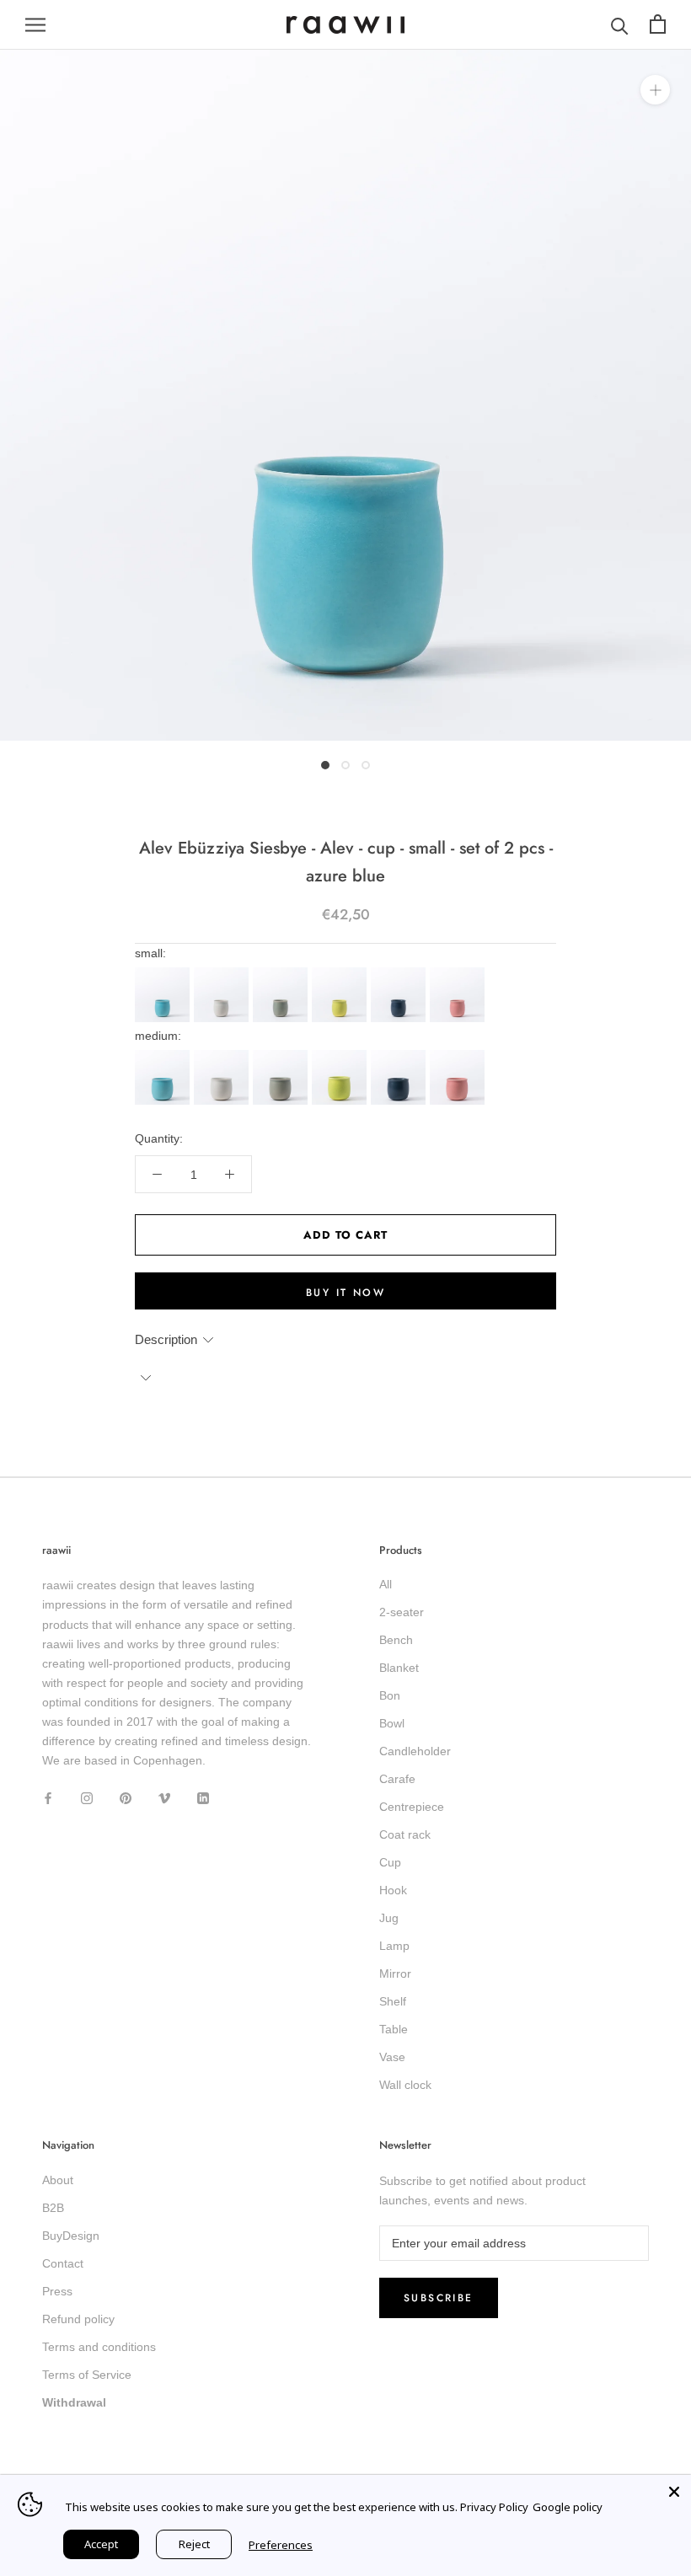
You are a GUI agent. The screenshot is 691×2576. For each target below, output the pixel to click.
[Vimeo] (164, 1797)
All (386, 1584)
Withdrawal (74, 2402)
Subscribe (439, 2298)
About (58, 2180)
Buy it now (345, 1293)
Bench (396, 1640)
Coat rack (405, 1834)
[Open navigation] (35, 25)
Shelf (393, 2001)
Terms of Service (87, 2375)
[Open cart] (658, 25)
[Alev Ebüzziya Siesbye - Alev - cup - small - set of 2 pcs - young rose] (459, 972)
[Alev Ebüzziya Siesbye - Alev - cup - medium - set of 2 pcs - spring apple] (341, 1055)
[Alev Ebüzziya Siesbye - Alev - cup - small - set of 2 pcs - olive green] (282, 972)
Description (166, 1339)
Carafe (397, 1779)
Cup (390, 1862)
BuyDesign (71, 2236)
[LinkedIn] (203, 1797)
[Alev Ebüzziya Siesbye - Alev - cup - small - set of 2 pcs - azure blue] (164, 972)
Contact (63, 2263)
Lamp (394, 1946)
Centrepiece (412, 1807)
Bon (390, 1695)
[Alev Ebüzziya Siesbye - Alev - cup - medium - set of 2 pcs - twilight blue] (400, 1055)
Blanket (399, 1668)
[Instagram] (87, 1797)
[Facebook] (48, 1797)
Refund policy (78, 2319)
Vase (392, 2057)
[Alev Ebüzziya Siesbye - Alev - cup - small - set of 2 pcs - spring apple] (341, 972)
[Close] (674, 2492)
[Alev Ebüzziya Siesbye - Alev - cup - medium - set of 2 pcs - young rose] (459, 1055)
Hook (393, 1890)
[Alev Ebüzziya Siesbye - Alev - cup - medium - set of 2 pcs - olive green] (282, 1055)
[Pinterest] (126, 1797)
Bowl (392, 1723)
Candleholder (415, 1751)
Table (394, 2029)
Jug (389, 1918)
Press (57, 2291)
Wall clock (405, 2085)
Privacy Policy (494, 2507)
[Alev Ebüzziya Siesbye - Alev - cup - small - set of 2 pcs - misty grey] (223, 972)
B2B (53, 2208)
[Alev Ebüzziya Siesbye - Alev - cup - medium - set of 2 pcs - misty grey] (223, 1055)
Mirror (395, 1974)
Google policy (568, 2507)
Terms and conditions (99, 2347)
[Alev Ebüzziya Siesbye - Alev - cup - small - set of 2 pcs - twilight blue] (400, 972)
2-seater (402, 1612)
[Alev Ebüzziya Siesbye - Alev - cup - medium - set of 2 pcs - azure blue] (164, 1055)
